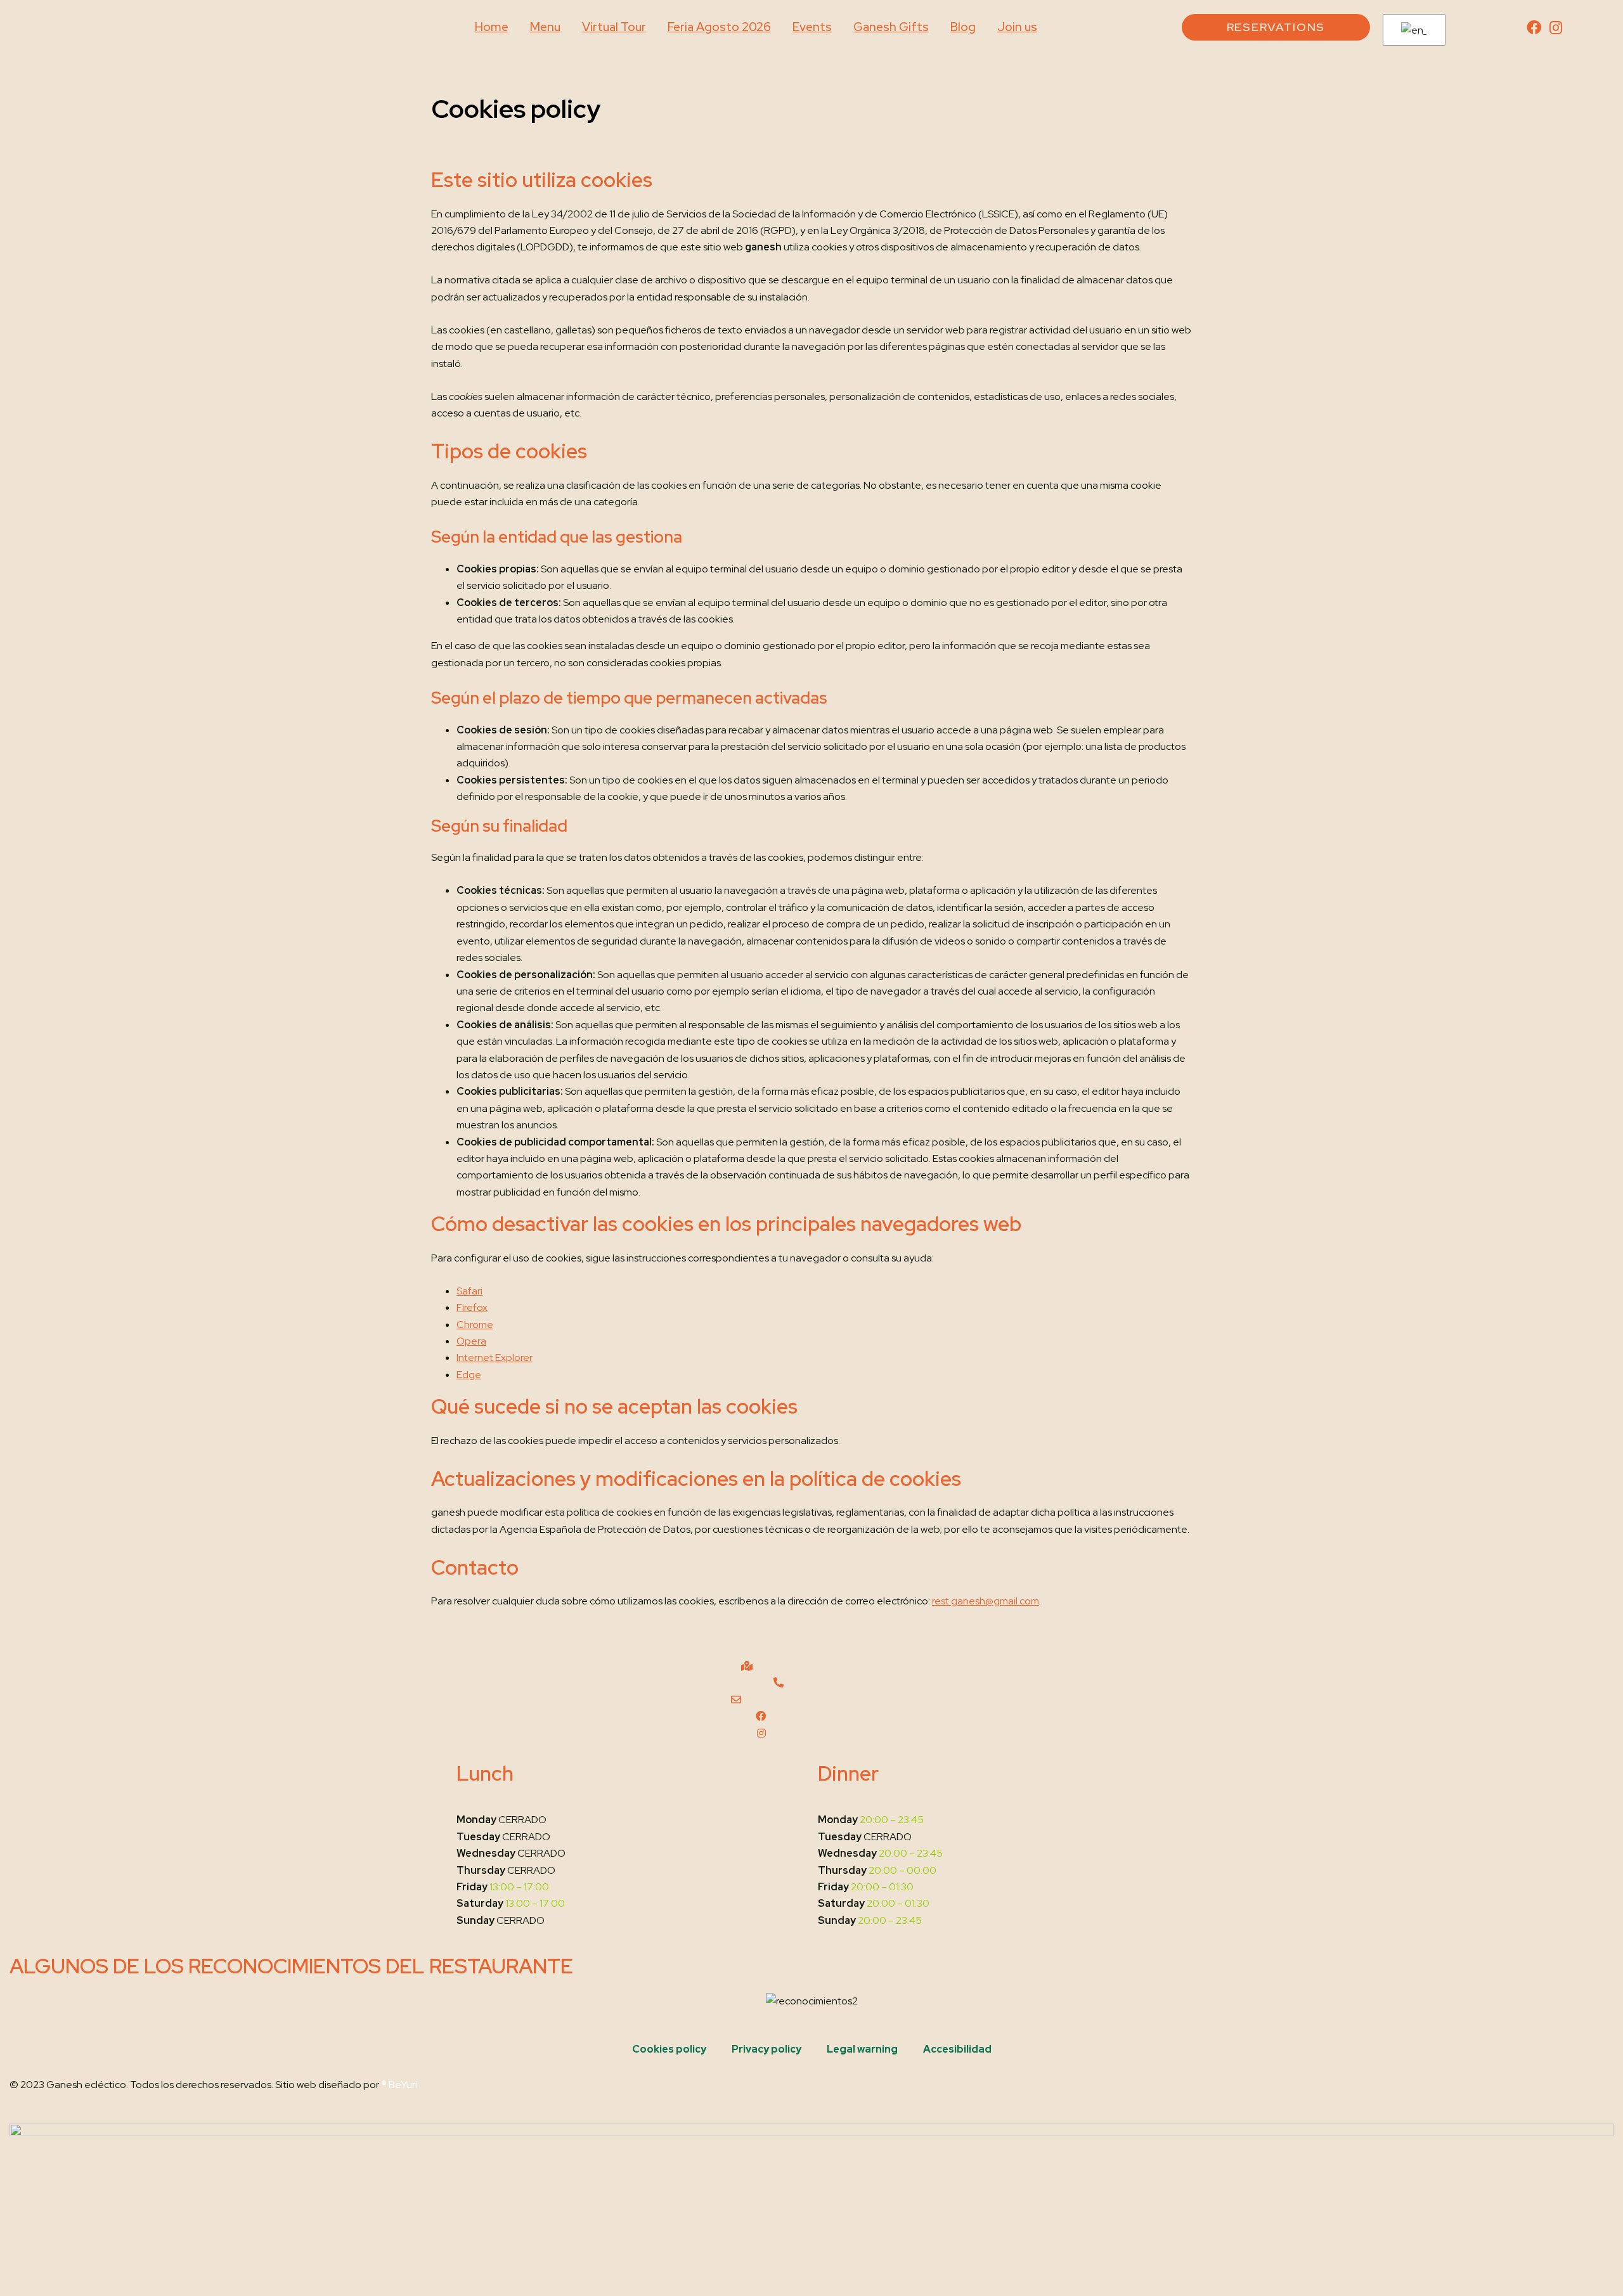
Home (492, 27)
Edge (469, 1375)
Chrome (475, 1325)
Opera (471, 1341)
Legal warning (862, 2049)
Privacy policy (766, 2049)
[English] (1412, 30)
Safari (469, 1291)
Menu (545, 27)
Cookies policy (669, 2049)
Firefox (472, 1307)
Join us (1017, 27)
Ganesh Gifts (891, 27)
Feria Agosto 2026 (719, 27)
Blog (963, 27)
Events (812, 27)
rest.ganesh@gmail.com (986, 1601)
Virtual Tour (614, 27)
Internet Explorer (495, 1358)
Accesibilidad (957, 2049)
